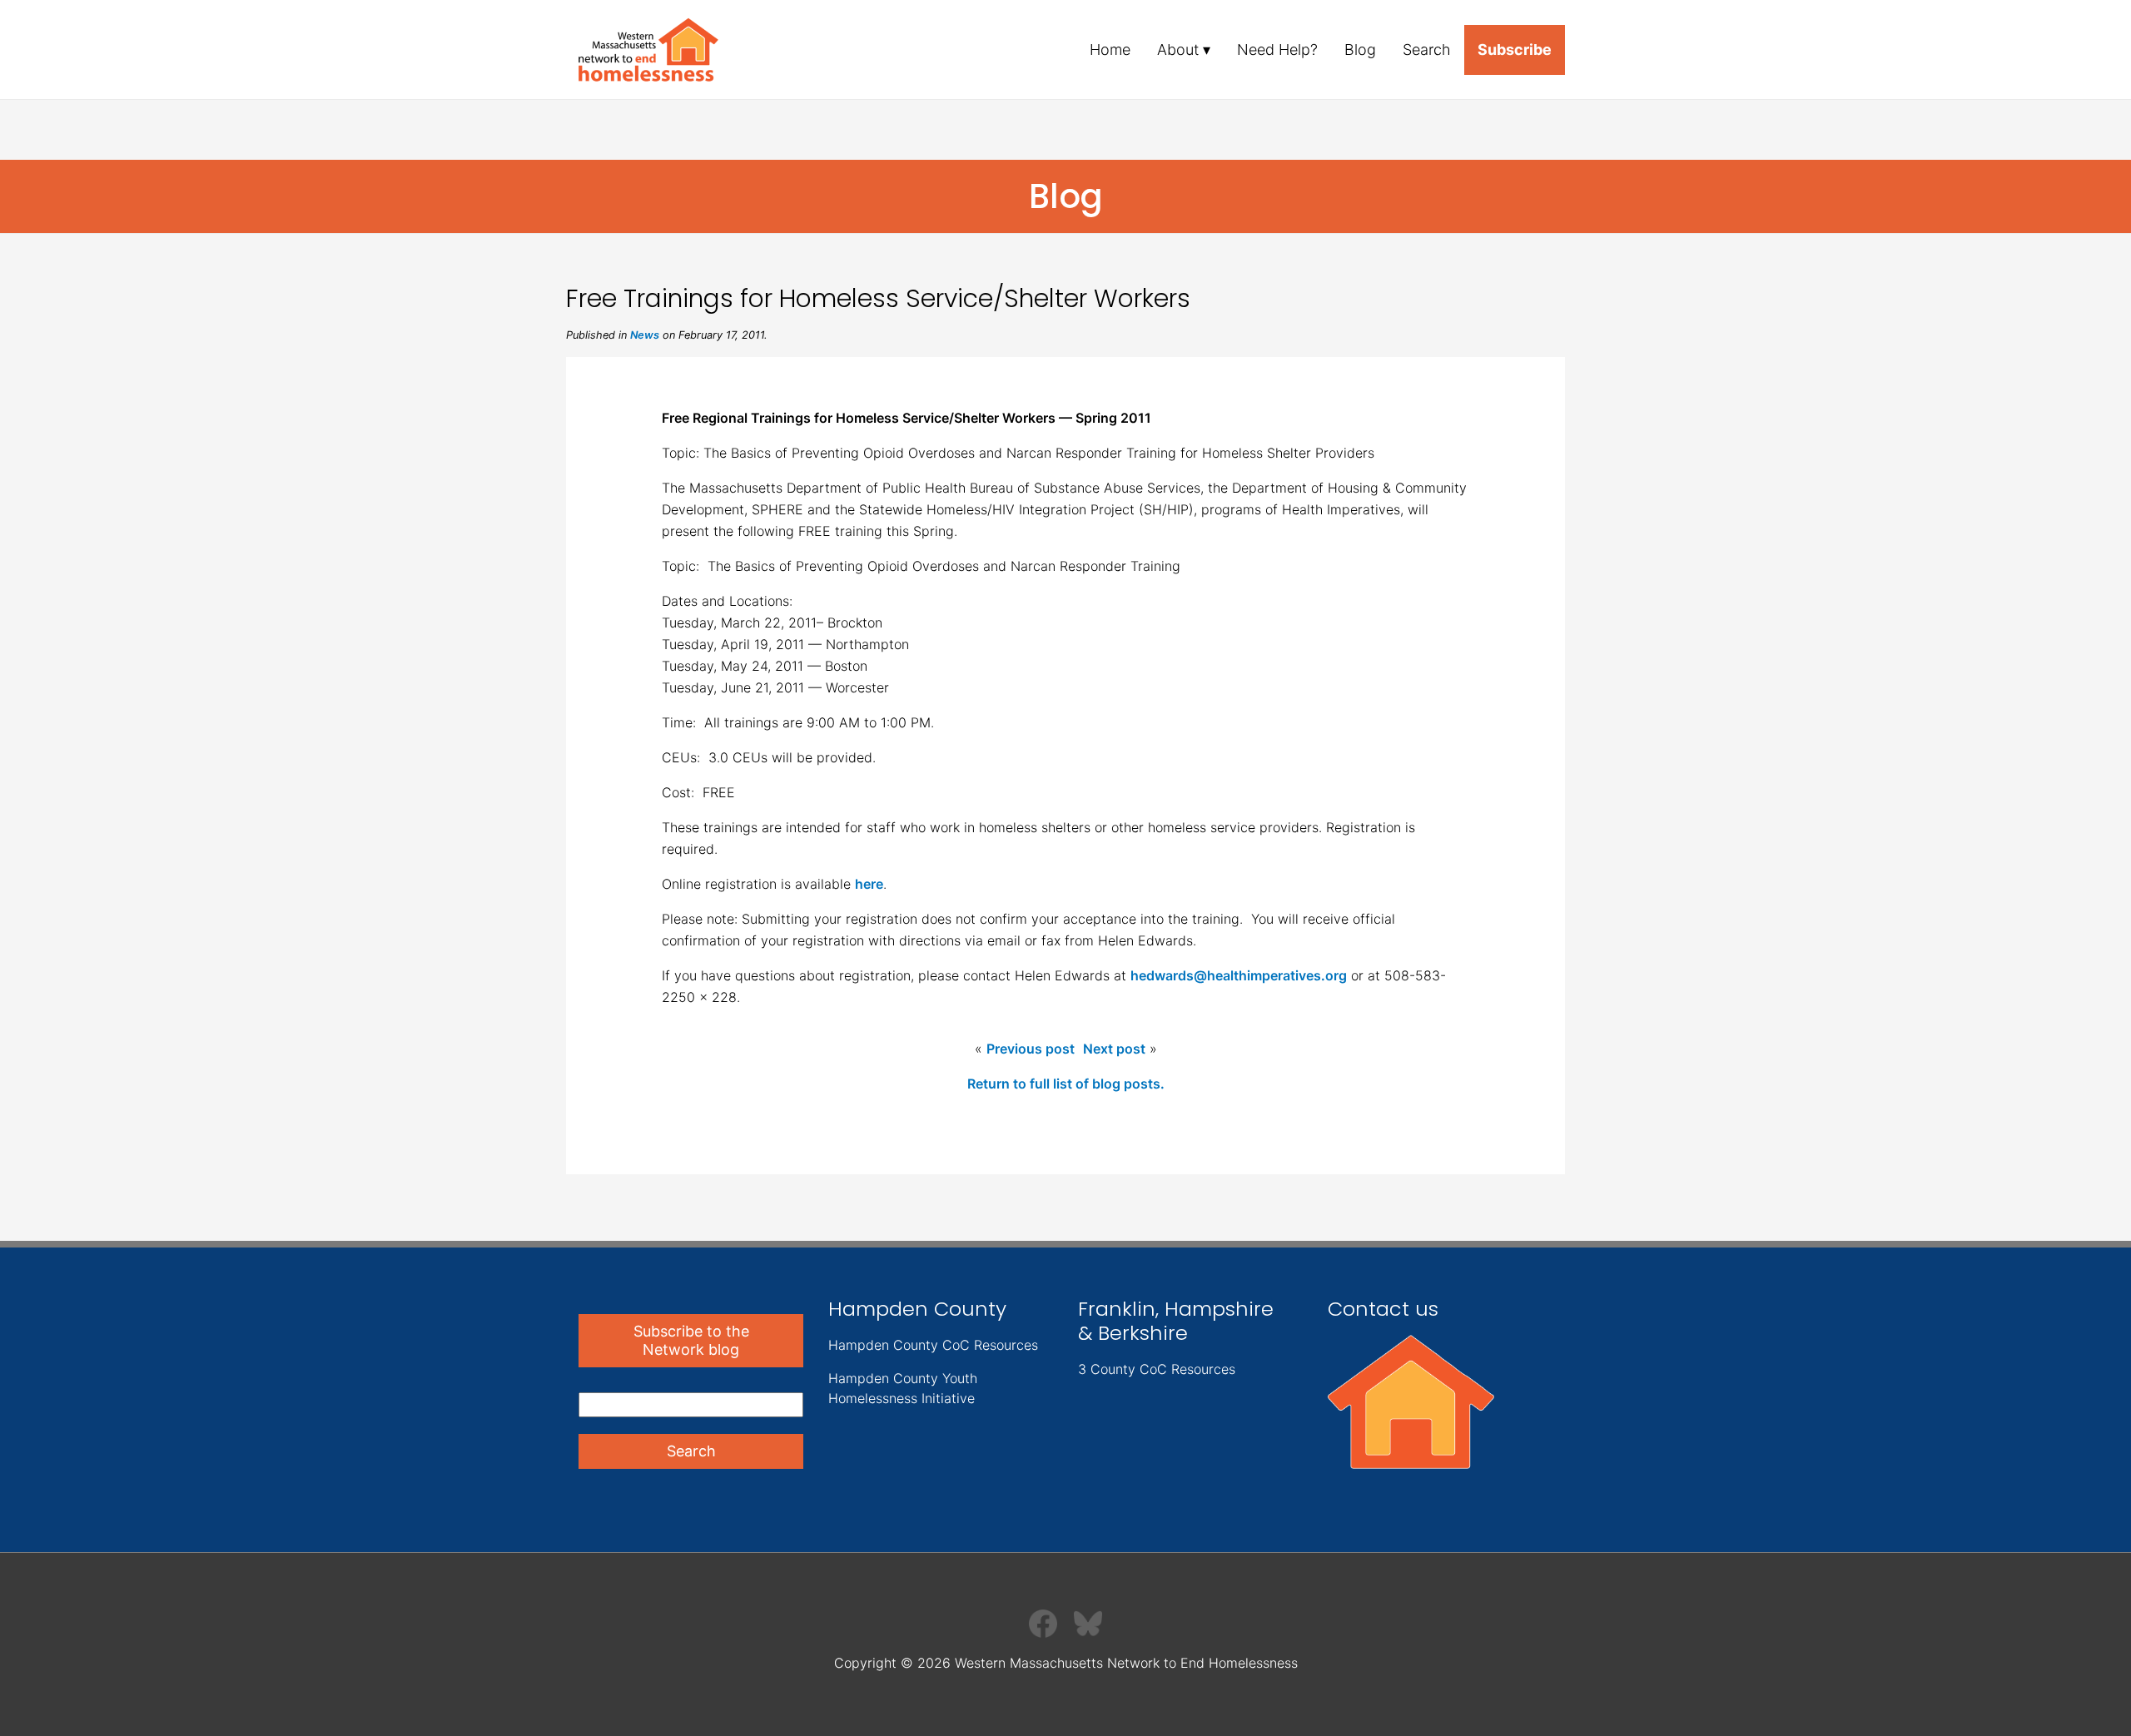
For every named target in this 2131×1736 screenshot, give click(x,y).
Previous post (1031, 1049)
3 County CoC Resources (1157, 1369)
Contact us (1383, 1309)
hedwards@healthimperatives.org (1239, 975)
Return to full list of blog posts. (1066, 1084)
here (869, 884)
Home (1110, 50)
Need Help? (1277, 50)
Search (1427, 50)
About (1178, 50)
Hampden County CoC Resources (933, 1345)
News (645, 335)
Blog (1360, 50)
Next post (1114, 1049)
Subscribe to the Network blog (691, 1340)
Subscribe (1515, 50)
